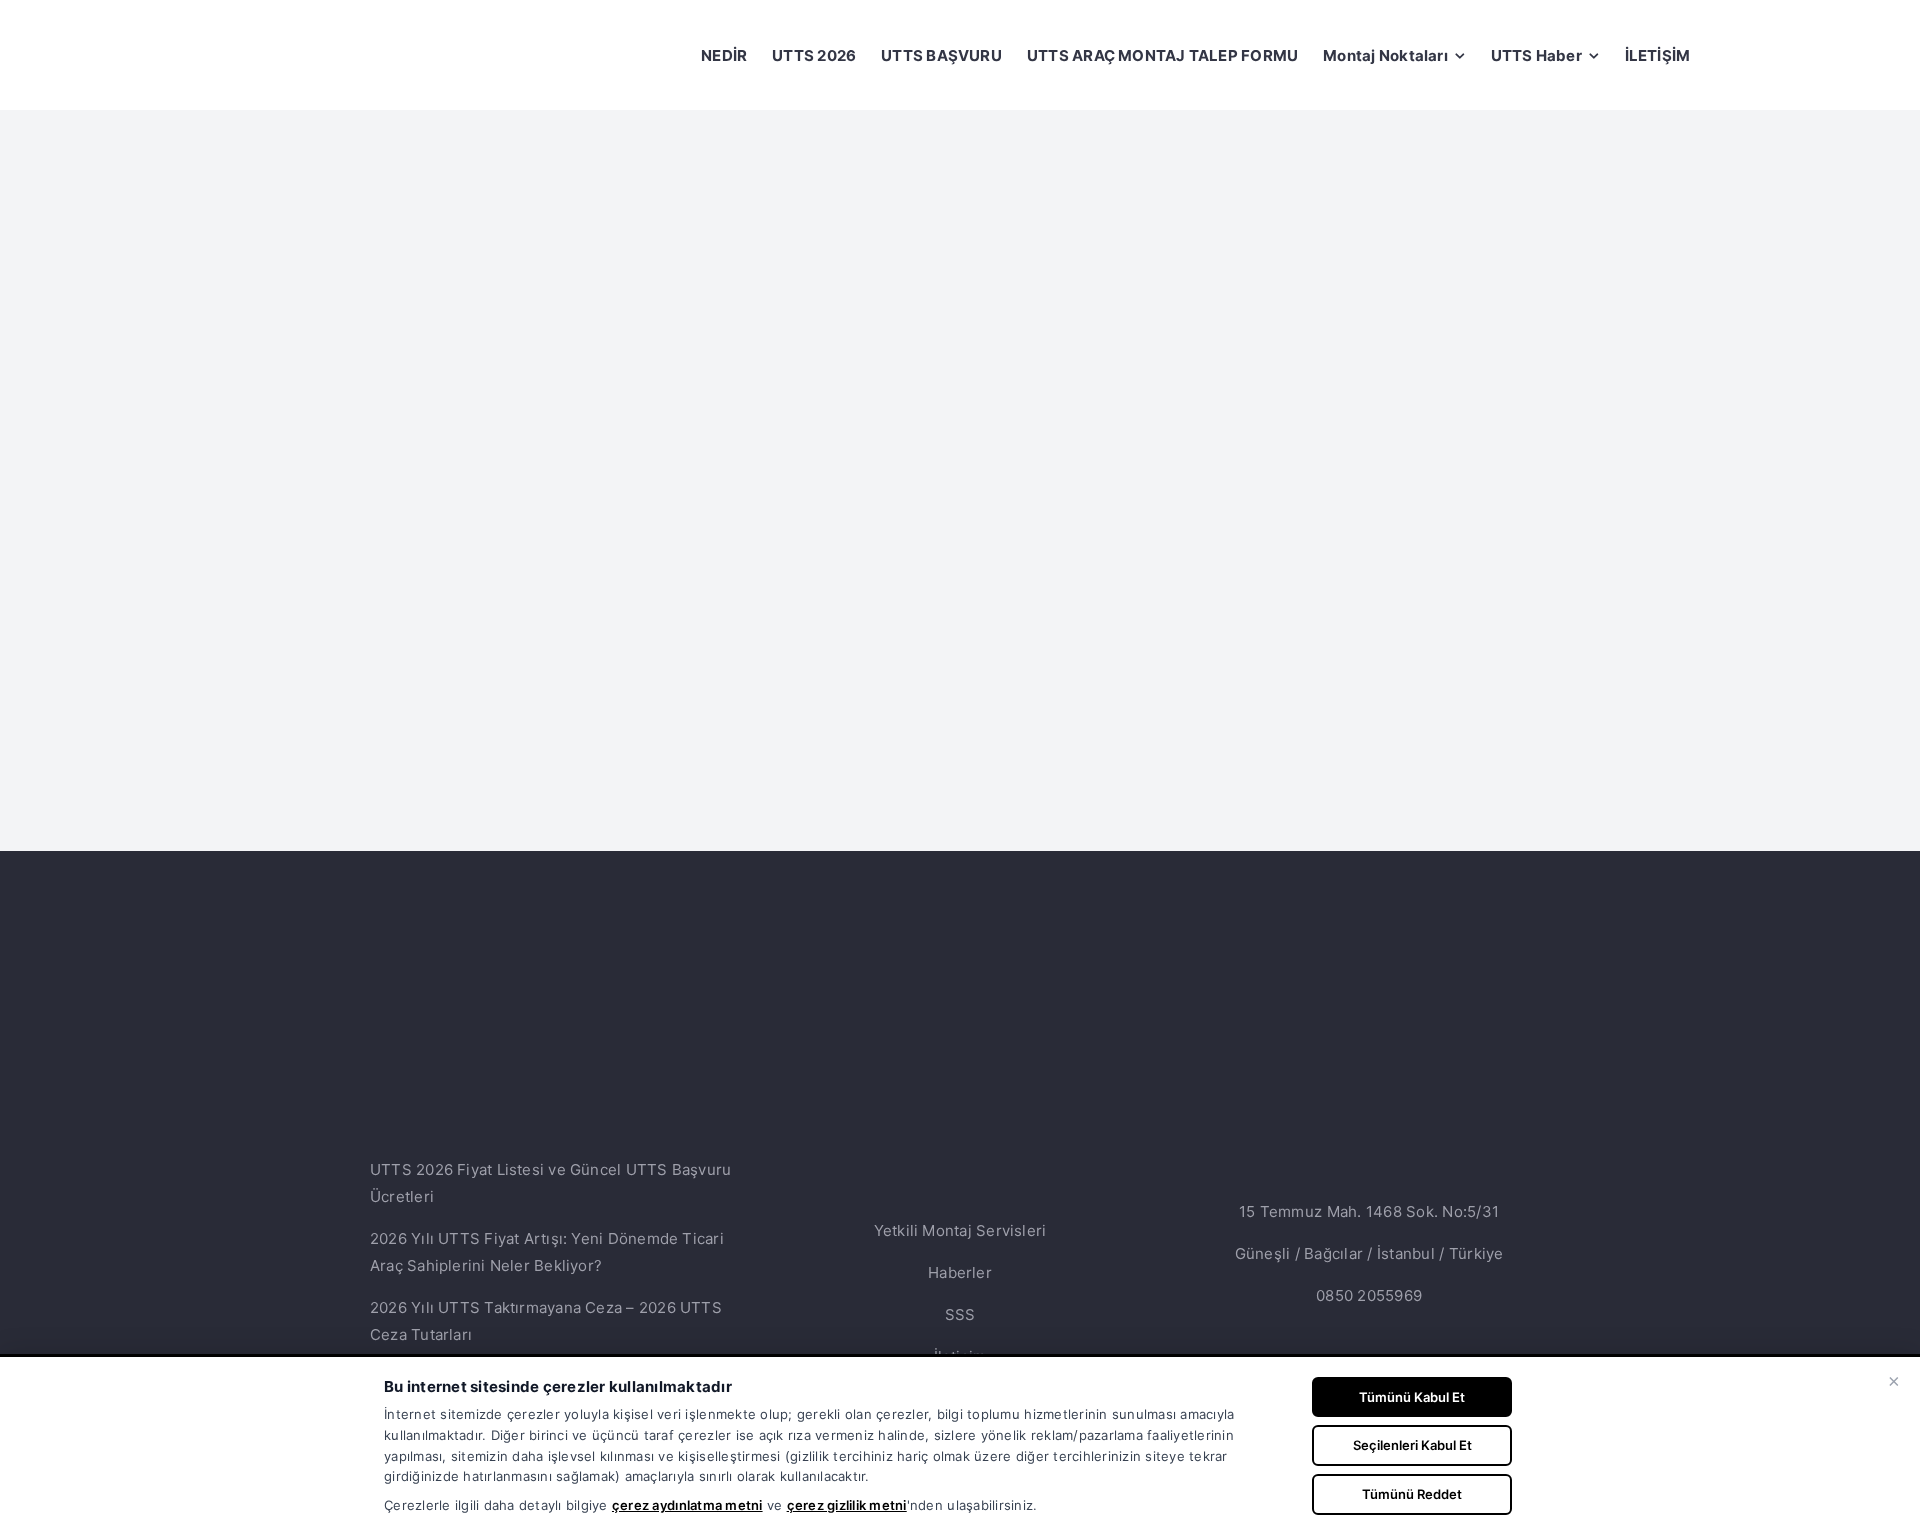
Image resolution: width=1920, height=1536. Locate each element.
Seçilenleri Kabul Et (1412, 1445)
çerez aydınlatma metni (687, 1505)
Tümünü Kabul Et (1412, 1397)
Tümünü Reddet (1412, 1494)
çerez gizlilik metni (847, 1505)
